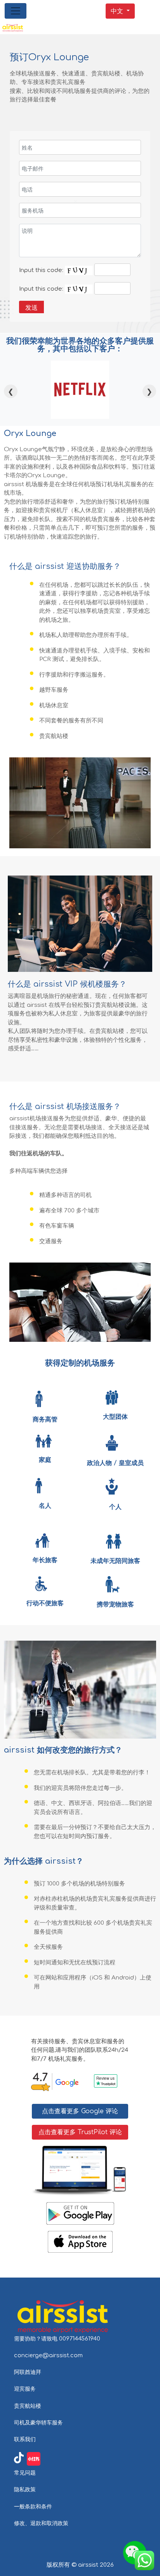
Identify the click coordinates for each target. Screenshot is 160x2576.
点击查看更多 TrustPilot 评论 (80, 2132)
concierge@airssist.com (48, 2355)
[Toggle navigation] (16, 11)
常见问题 (25, 2473)
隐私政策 (25, 2489)
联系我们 (25, 2439)
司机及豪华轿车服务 (38, 2423)
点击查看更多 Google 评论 (80, 2111)
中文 (117, 11)
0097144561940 (80, 2339)
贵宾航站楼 (28, 2406)
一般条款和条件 (33, 2506)
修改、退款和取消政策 (41, 2523)
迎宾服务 (25, 2389)
